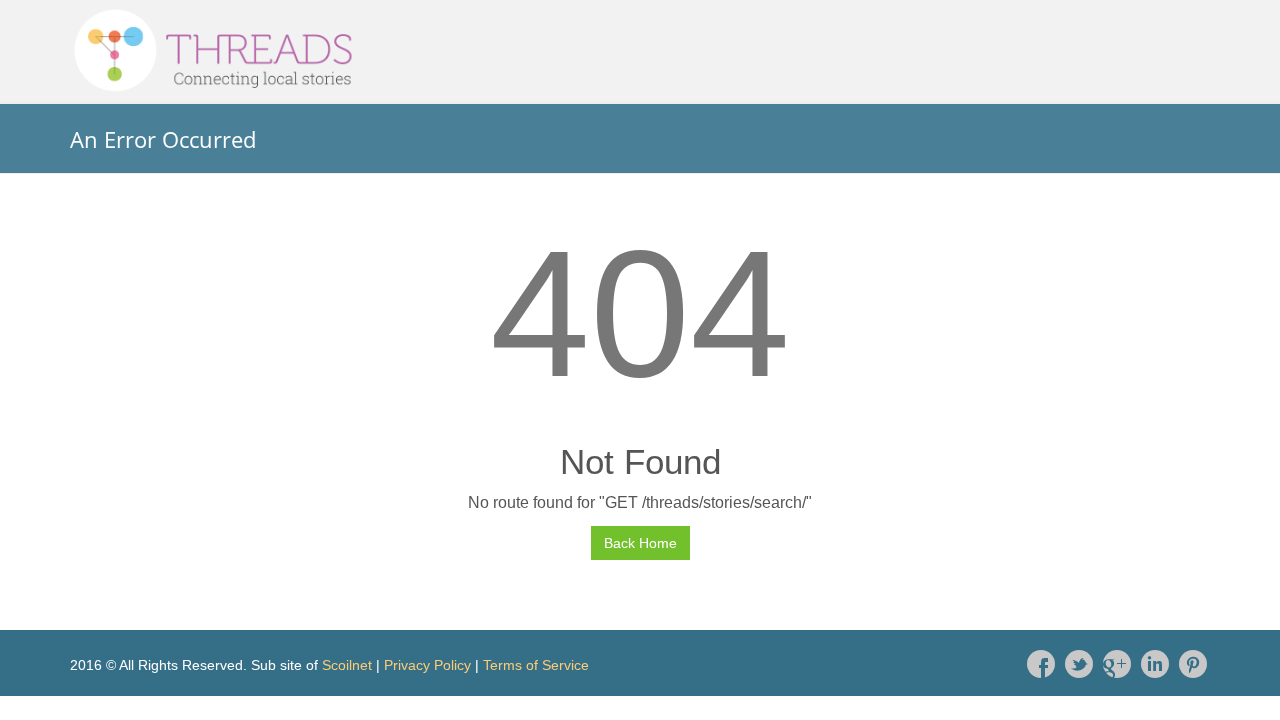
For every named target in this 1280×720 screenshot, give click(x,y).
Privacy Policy (427, 665)
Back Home (640, 543)
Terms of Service (536, 665)
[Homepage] (640, 51)
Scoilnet (347, 665)
